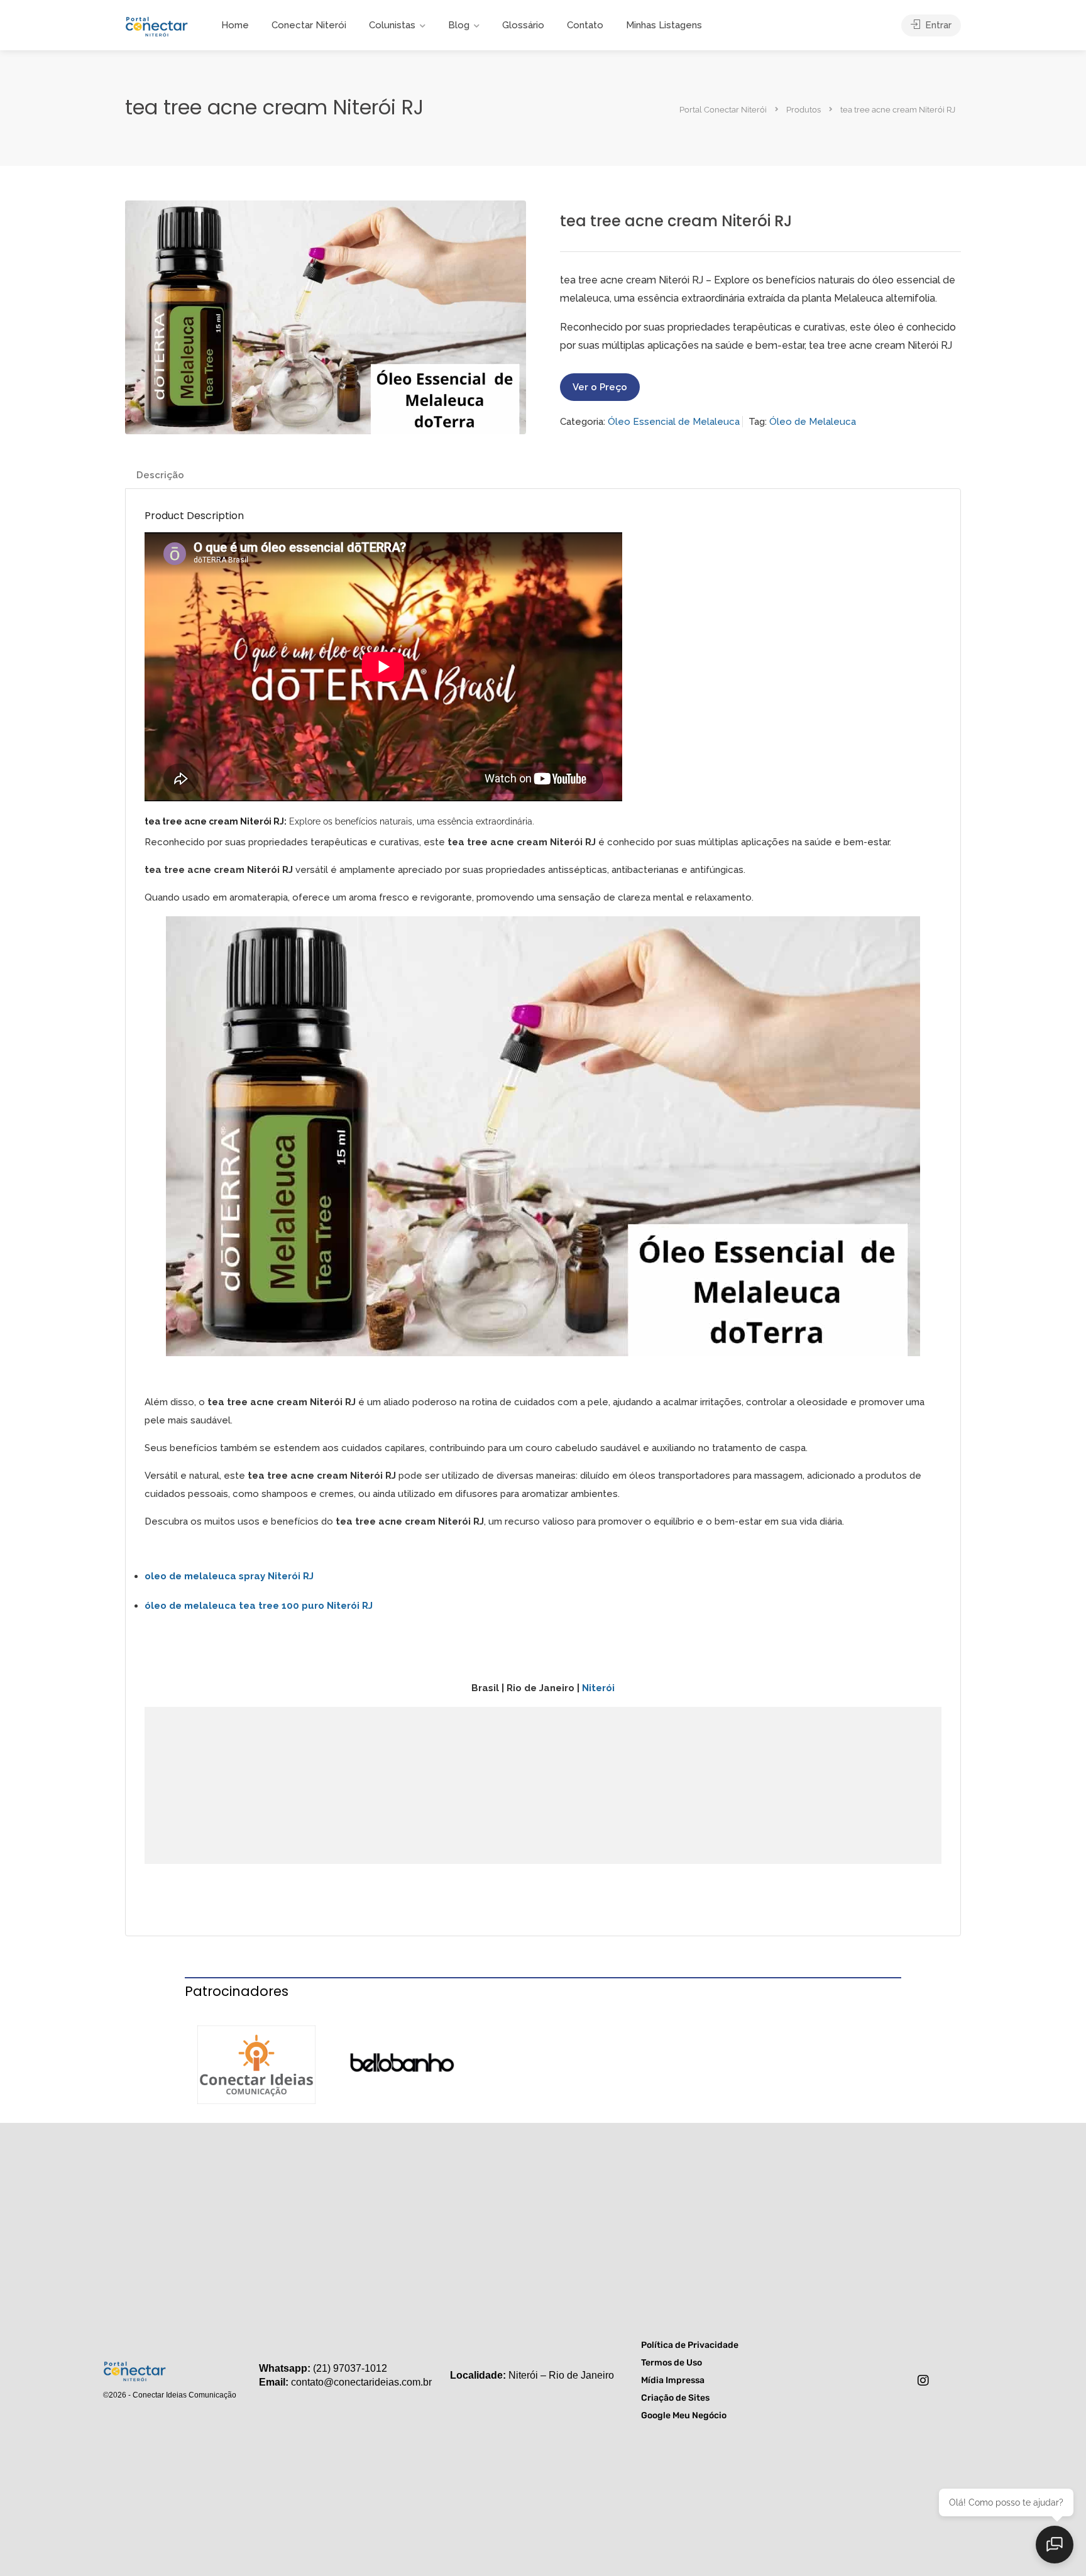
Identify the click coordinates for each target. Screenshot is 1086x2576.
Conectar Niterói (309, 25)
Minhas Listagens (664, 25)
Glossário (523, 25)
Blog (459, 25)
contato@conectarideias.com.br (361, 2382)
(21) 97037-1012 (350, 2368)
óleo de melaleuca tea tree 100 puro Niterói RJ (259, 1606)
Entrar (937, 25)
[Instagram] (923, 2381)
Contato (585, 25)
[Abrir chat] (1055, 2545)
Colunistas (392, 25)
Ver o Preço (600, 387)
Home (235, 25)
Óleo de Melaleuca (813, 422)
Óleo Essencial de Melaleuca (674, 422)
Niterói (598, 1688)
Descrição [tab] (160, 475)
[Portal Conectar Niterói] (156, 25)
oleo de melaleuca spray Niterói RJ (229, 1576)
